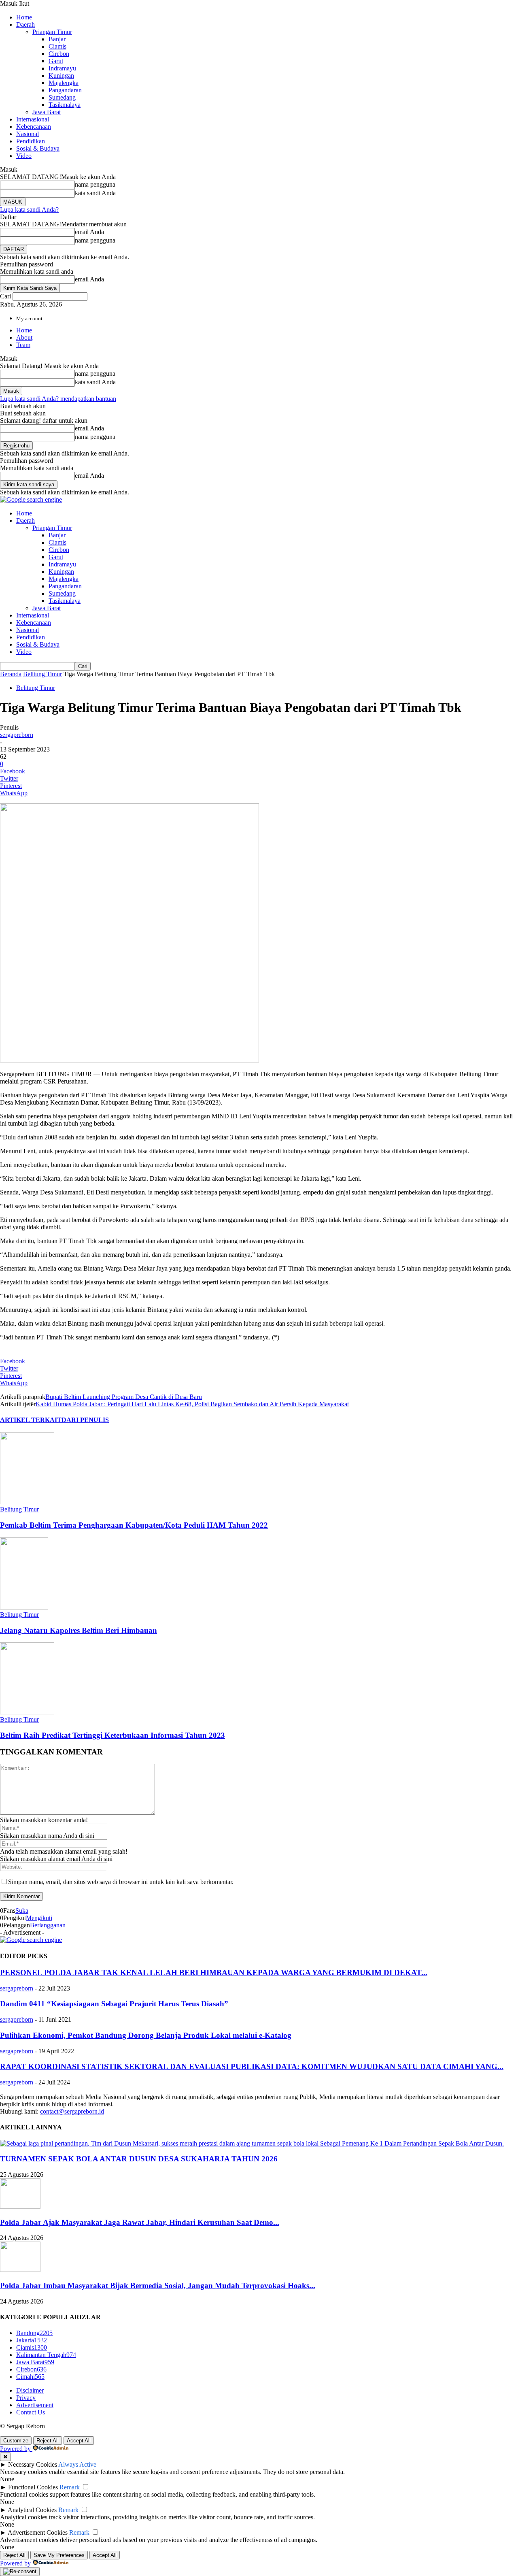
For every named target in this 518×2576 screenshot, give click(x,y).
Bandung (34, 2333)
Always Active (77, 2464)
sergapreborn (17, 735)
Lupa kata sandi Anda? (29, 210)
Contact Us (31, 2412)
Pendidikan (31, 141)
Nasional (28, 134)
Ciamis (57, 46)
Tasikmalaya (65, 105)
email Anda (89, 232)
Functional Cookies (33, 2487)
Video (24, 156)
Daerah (25, 24)
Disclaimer (30, 2390)
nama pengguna (95, 184)
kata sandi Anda (95, 193)
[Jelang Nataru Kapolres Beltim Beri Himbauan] (24, 1607)
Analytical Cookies (32, 2510)
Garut (56, 61)
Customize (16, 2441)
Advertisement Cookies (38, 2532)
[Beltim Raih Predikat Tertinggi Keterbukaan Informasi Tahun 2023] (27, 1712)
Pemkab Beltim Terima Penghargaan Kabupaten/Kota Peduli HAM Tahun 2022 (134, 1525)
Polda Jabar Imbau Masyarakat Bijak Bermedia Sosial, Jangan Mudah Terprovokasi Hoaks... (158, 2285)
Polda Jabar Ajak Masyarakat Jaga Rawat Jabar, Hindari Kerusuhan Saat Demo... (140, 2222)
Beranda (11, 674)
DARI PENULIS (85, 1420)
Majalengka (64, 83)
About (24, 337)
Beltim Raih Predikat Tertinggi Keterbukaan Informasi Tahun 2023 (113, 1735)
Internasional (33, 119)
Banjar (57, 39)
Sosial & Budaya (38, 148)
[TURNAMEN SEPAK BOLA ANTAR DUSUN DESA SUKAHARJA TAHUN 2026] (252, 2143)
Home (24, 17)
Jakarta (32, 2340)
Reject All (48, 2441)
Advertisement (35, 2405)
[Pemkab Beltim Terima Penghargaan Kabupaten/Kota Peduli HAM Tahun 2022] (27, 1502)
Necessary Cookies (33, 2464)
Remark (70, 2487)
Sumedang (62, 97)
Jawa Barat (47, 112)
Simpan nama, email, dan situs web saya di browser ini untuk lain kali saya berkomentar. (121, 1882)
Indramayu (62, 68)
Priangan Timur (52, 32)
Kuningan (61, 76)
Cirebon (59, 54)
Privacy (26, 2398)
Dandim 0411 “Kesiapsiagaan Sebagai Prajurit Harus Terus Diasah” (114, 2004)
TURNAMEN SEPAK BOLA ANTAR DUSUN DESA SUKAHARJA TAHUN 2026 (139, 2159)
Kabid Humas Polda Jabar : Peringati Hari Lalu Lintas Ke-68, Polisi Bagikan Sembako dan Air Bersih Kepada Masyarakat (192, 1404)
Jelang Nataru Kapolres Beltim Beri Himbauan (79, 1630)
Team (23, 345)
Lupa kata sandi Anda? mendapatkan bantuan (58, 399)
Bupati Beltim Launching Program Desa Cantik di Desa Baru (124, 1397)
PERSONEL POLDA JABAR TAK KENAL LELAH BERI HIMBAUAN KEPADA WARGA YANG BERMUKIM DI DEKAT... (214, 1972)
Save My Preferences (59, 2555)
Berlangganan (48, 1925)
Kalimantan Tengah (46, 2355)
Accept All (79, 2441)
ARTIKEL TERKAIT (31, 1420)
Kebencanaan (34, 127)
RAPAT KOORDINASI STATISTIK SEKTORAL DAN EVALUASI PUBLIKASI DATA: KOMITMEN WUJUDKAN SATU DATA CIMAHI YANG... (252, 2066)
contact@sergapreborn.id (72, 2111)
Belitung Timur (42, 674)
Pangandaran (65, 90)
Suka (22, 1911)
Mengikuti (39, 1918)
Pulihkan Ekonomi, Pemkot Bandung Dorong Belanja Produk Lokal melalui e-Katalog (146, 2035)
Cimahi (30, 2377)
